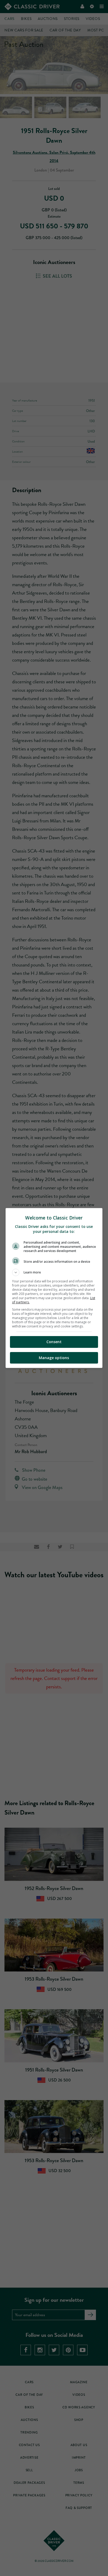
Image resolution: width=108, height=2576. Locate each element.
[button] (54, 1272)
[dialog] (54, 1288)
